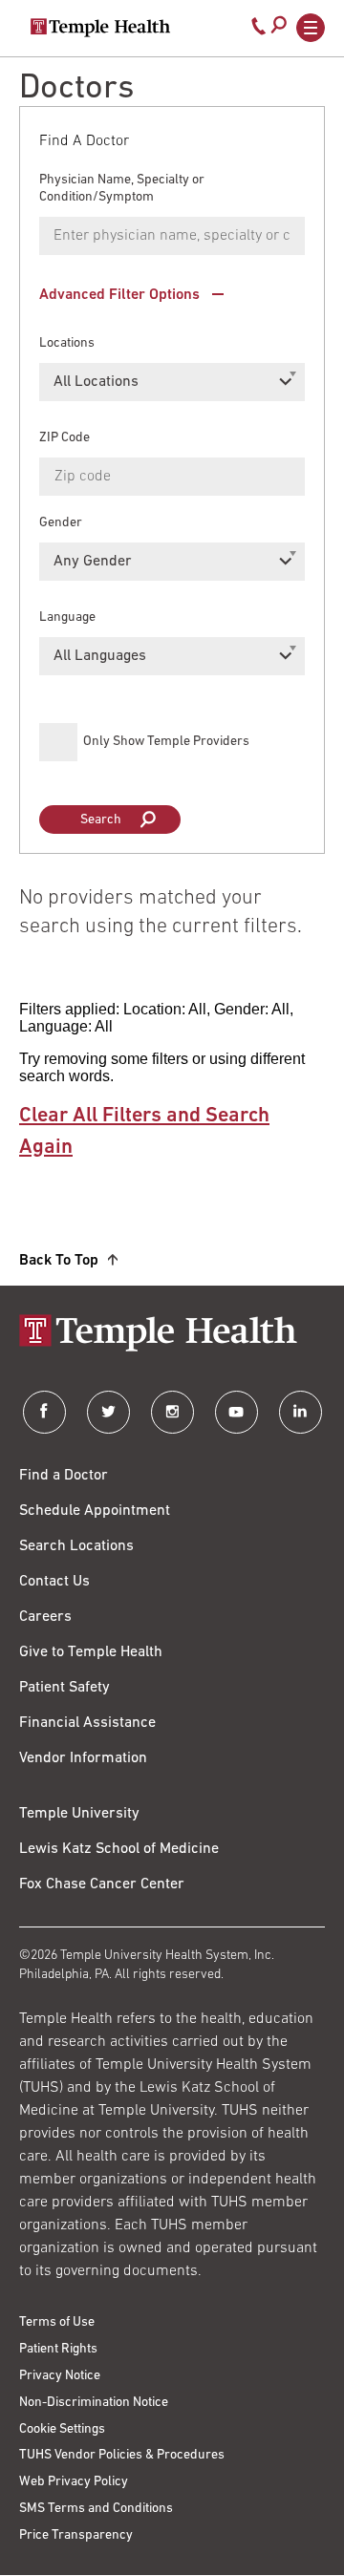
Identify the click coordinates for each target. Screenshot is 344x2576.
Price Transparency (76, 2535)
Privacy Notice (60, 2376)
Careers (45, 1617)
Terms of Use (57, 2322)
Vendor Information (83, 1758)
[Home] (172, 1335)
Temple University (79, 1814)
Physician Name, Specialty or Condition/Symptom (122, 189)
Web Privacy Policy (74, 2482)
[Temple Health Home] (100, 28)
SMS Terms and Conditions (96, 2509)
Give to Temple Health (91, 1652)
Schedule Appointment (95, 1511)
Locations (67, 343)
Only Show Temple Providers (166, 742)
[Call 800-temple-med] (259, 31)
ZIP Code (64, 438)
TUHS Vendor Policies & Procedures (122, 2455)
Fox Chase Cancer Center (102, 1884)
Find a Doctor (64, 1476)
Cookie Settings (62, 2429)
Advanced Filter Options (119, 295)
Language (67, 617)
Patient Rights (58, 2349)
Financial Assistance (87, 1723)
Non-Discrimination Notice (94, 2403)
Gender (61, 523)
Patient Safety (64, 1688)
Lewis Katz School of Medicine (119, 1849)
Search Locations (76, 1546)
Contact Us (54, 1582)
